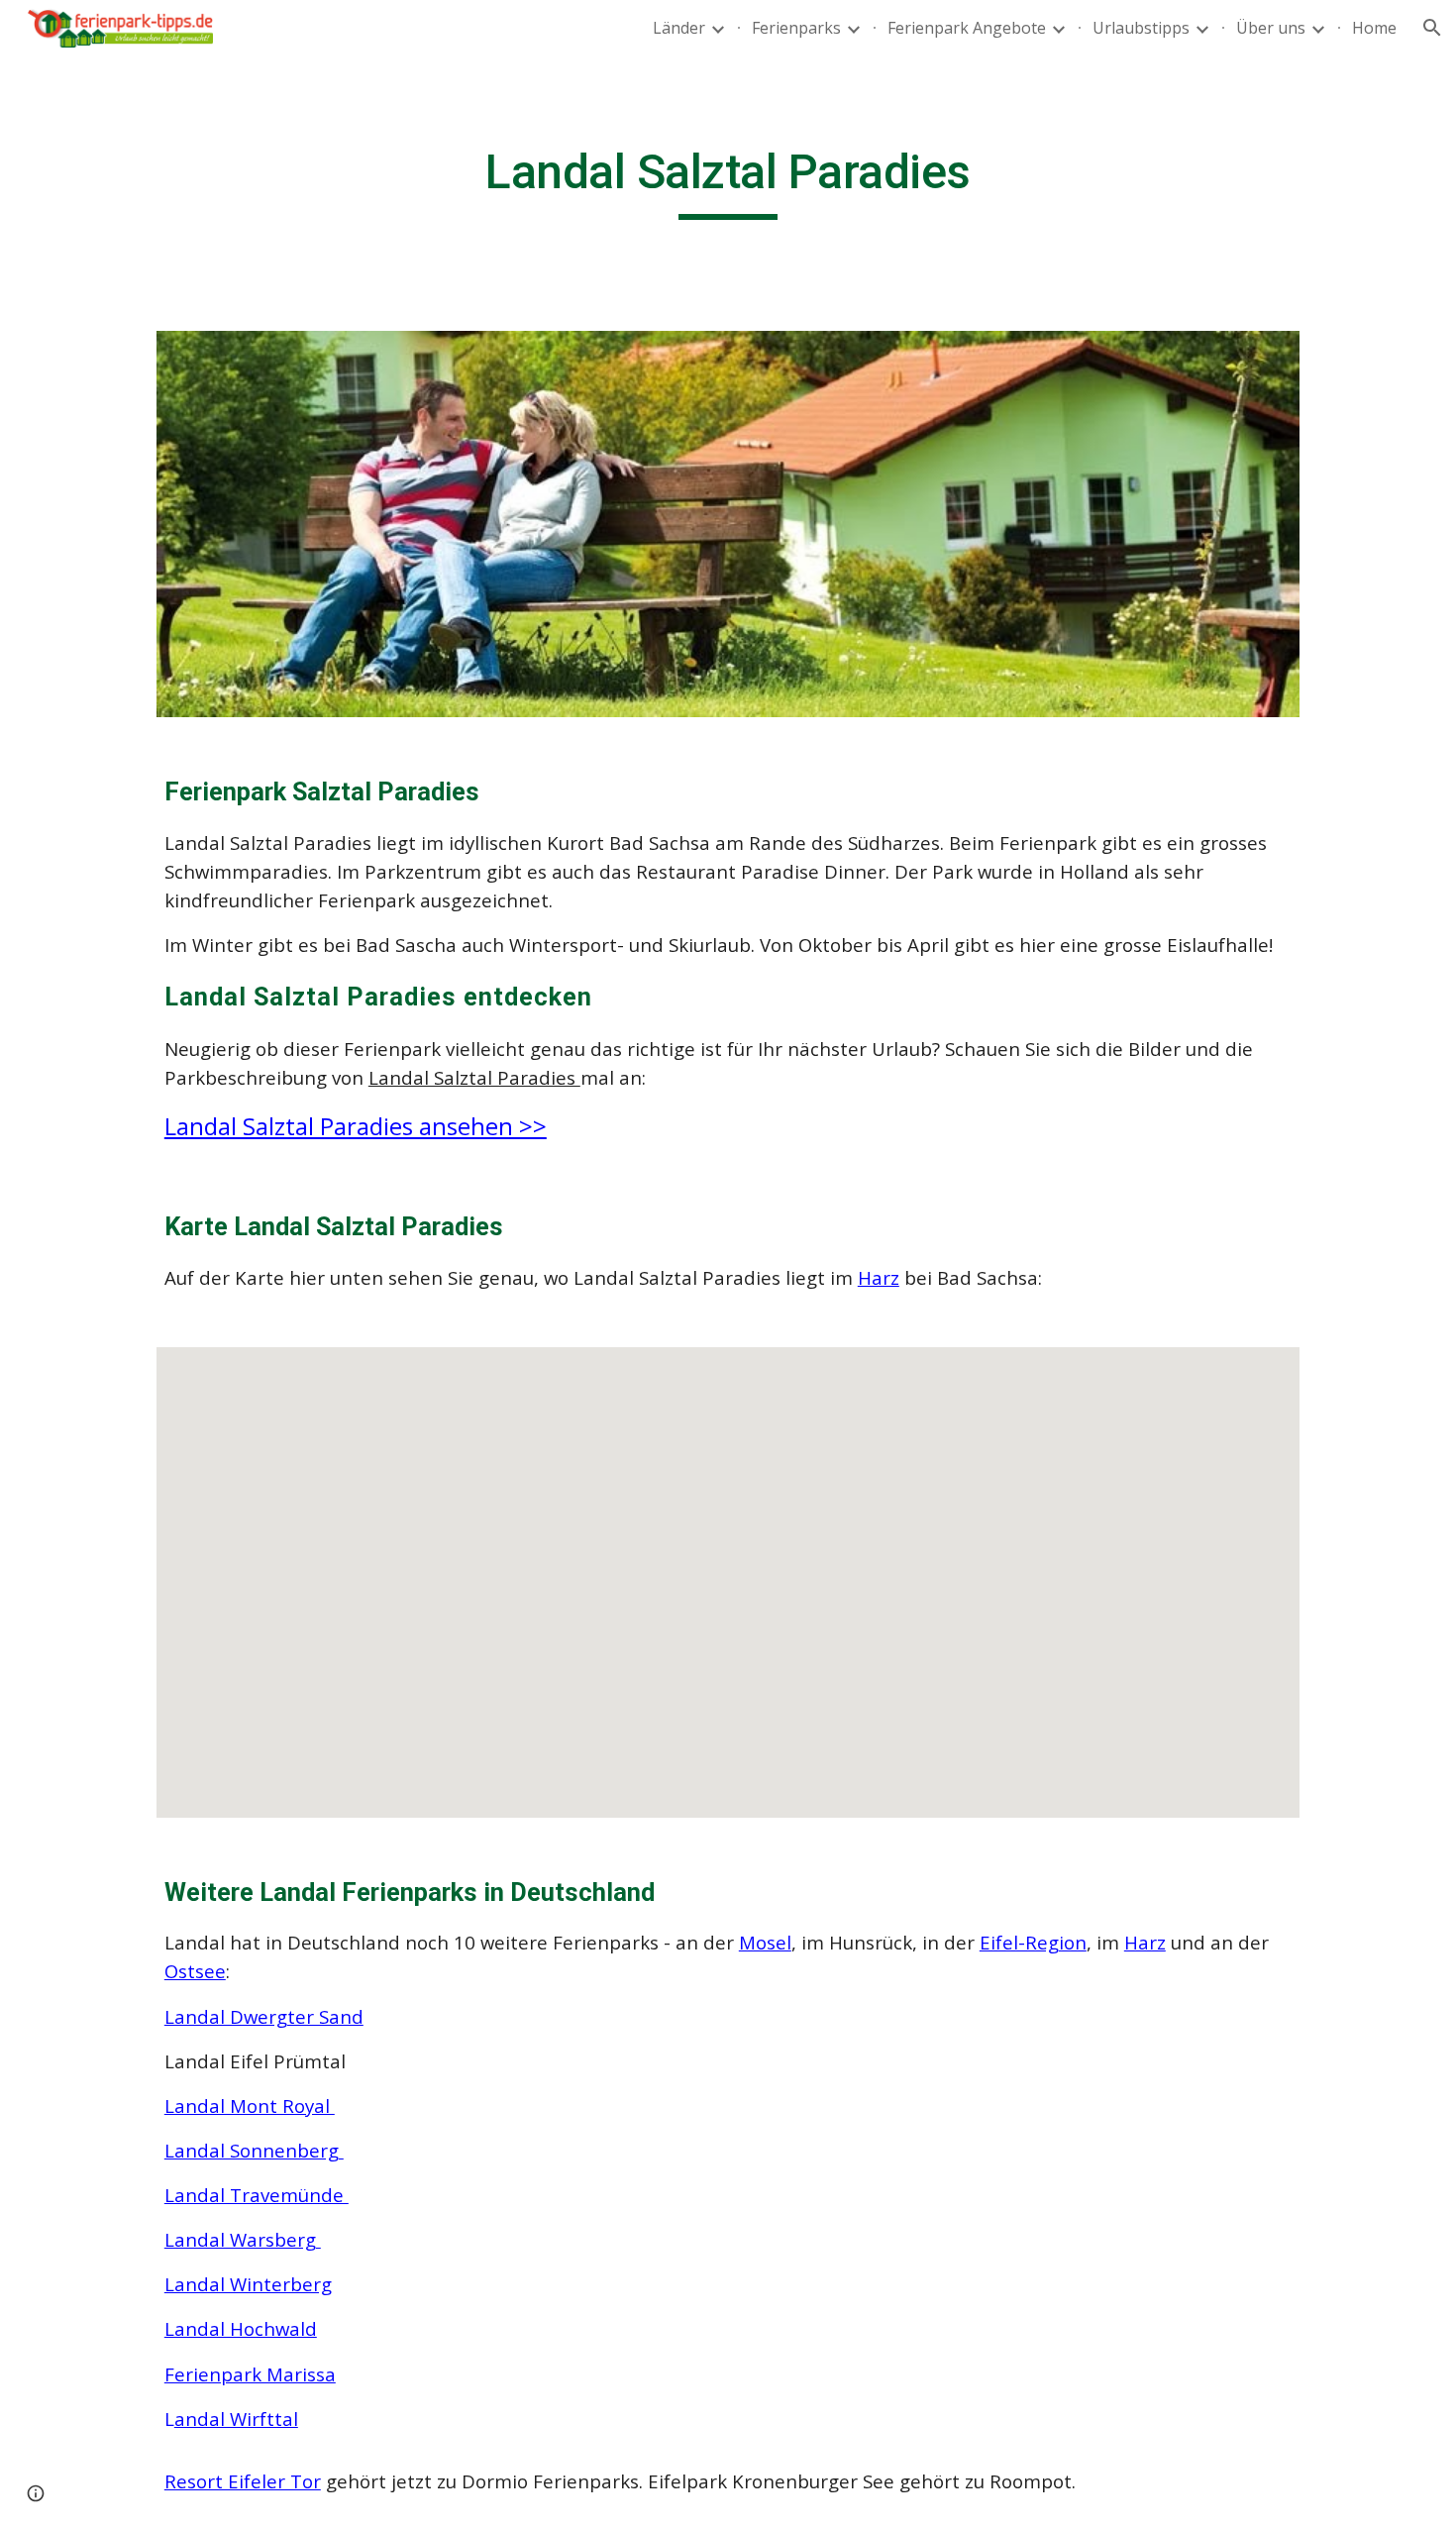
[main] (728, 181)
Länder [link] (679, 28)
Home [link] (1374, 28)
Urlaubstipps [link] (1141, 28)
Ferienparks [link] (796, 28)
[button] (1432, 28)
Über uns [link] (1271, 28)
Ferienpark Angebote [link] (967, 28)
